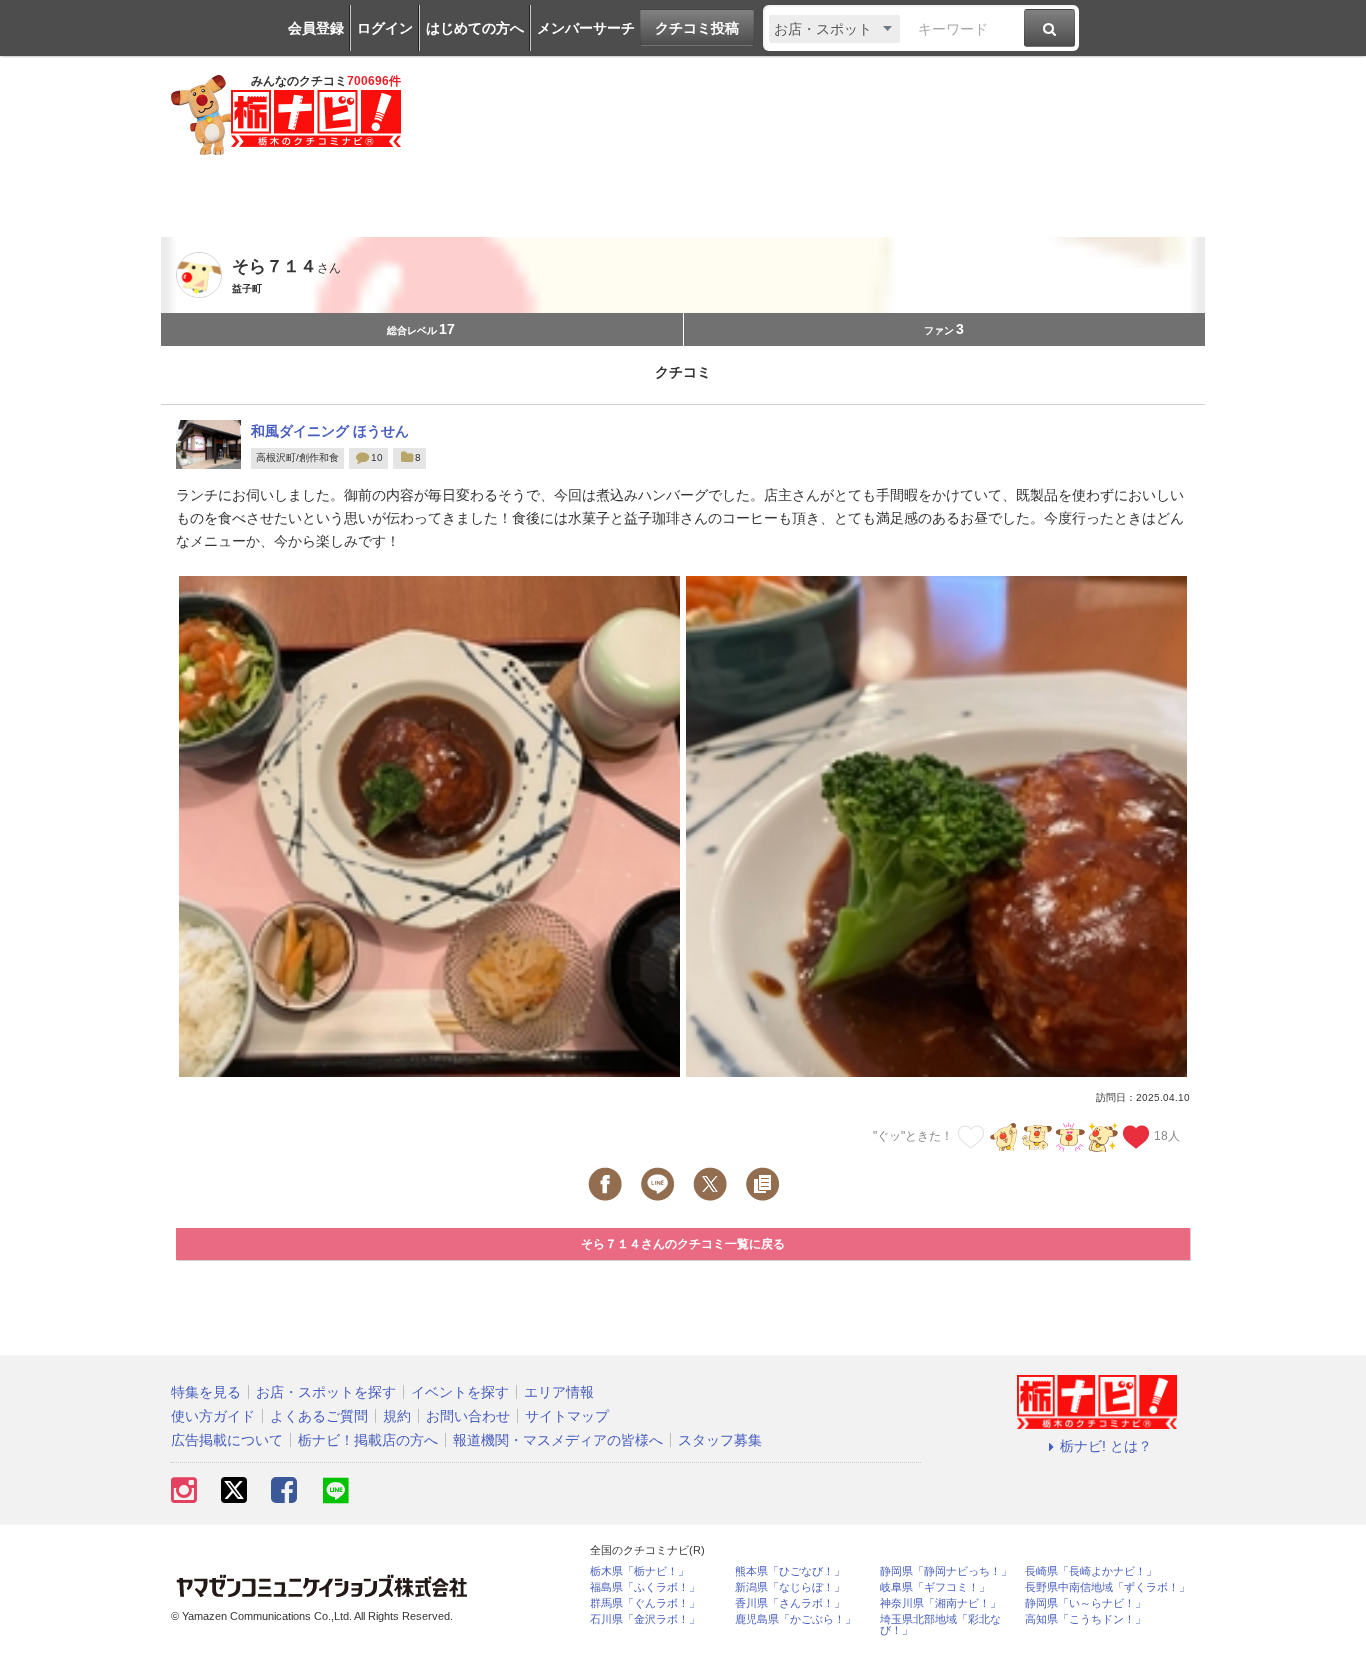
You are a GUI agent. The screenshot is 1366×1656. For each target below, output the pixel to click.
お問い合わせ (468, 1416)
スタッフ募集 (720, 1440)
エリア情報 (559, 1392)
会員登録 (316, 28)
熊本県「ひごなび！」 (790, 1571)
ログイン (385, 28)
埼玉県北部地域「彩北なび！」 (940, 1625)
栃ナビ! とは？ (1106, 1446)
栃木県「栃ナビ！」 (639, 1571)
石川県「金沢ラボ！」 (645, 1619)
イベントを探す (460, 1392)
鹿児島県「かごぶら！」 (795, 1619)
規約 (397, 1416)
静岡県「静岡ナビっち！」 (946, 1571)
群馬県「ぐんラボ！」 (645, 1603)
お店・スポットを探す (326, 1392)
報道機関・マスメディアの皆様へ (558, 1440)
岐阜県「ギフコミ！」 (935, 1587)
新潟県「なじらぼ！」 (790, 1587)
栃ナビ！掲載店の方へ (368, 1440)
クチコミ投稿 (697, 28)
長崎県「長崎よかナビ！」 (1091, 1571)
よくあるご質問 (319, 1416)
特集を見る (206, 1392)
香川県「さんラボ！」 (790, 1603)
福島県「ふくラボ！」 (645, 1587)
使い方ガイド (213, 1416)
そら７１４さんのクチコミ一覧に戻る (683, 1244)
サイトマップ (567, 1416)
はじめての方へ (475, 28)
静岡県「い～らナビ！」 (1085, 1603)
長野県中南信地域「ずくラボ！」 (1107, 1587)
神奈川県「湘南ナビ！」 (940, 1603)
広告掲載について (227, 1440)
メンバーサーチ (586, 28)
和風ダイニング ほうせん (330, 431)
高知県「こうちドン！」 (1085, 1619)
